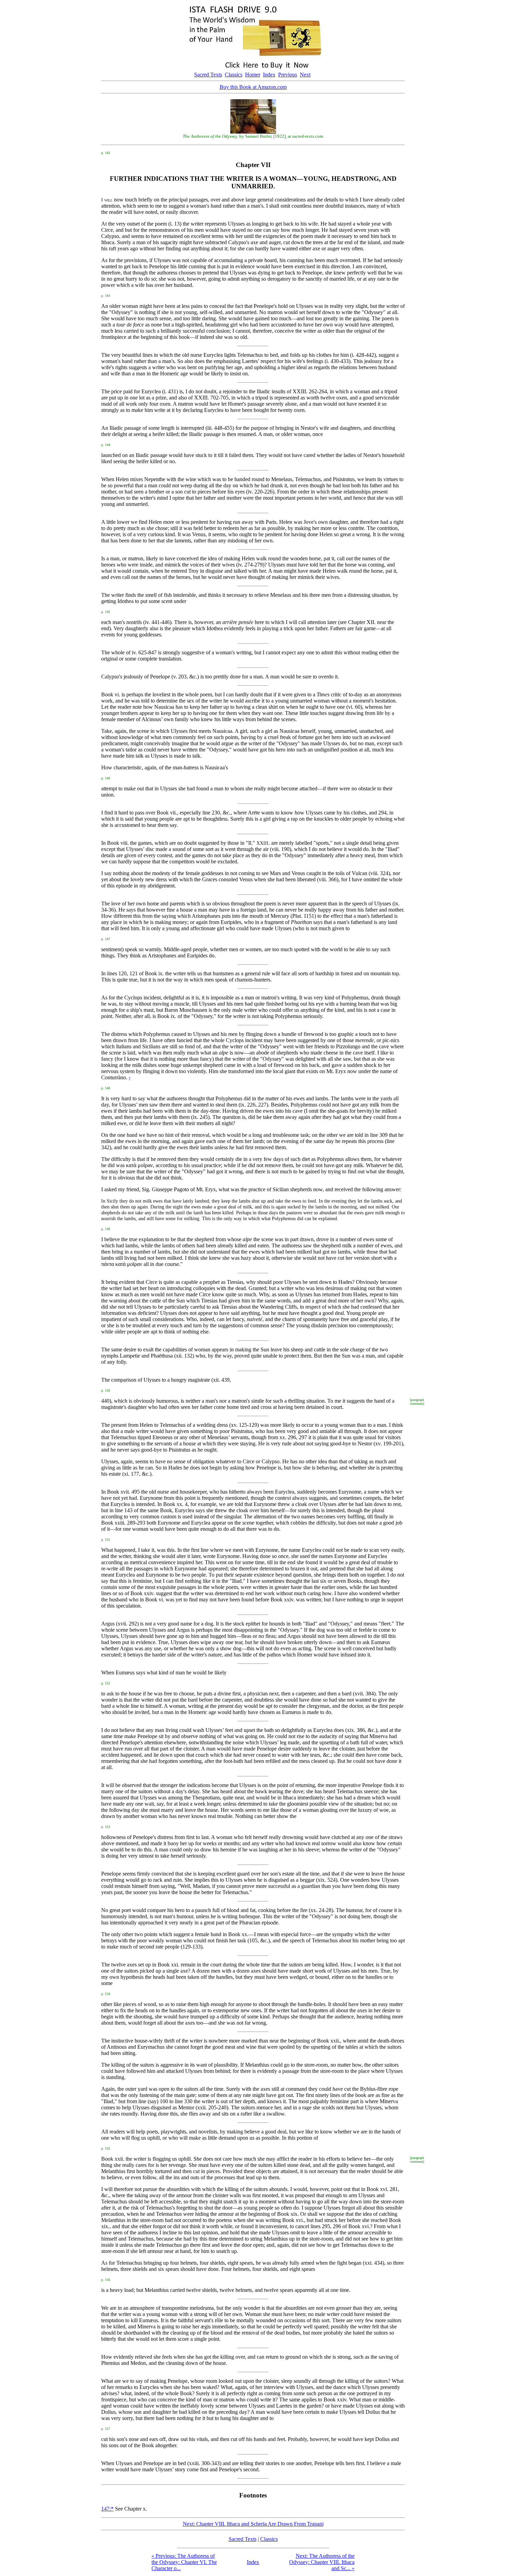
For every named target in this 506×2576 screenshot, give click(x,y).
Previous (288, 75)
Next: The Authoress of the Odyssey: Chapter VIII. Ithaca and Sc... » (322, 2562)
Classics (234, 75)
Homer (253, 75)
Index (269, 75)
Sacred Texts (208, 75)
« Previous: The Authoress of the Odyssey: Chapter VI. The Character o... (184, 2562)
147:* (107, 2509)
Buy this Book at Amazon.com (253, 87)
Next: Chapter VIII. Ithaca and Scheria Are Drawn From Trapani (253, 2524)
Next (305, 75)
